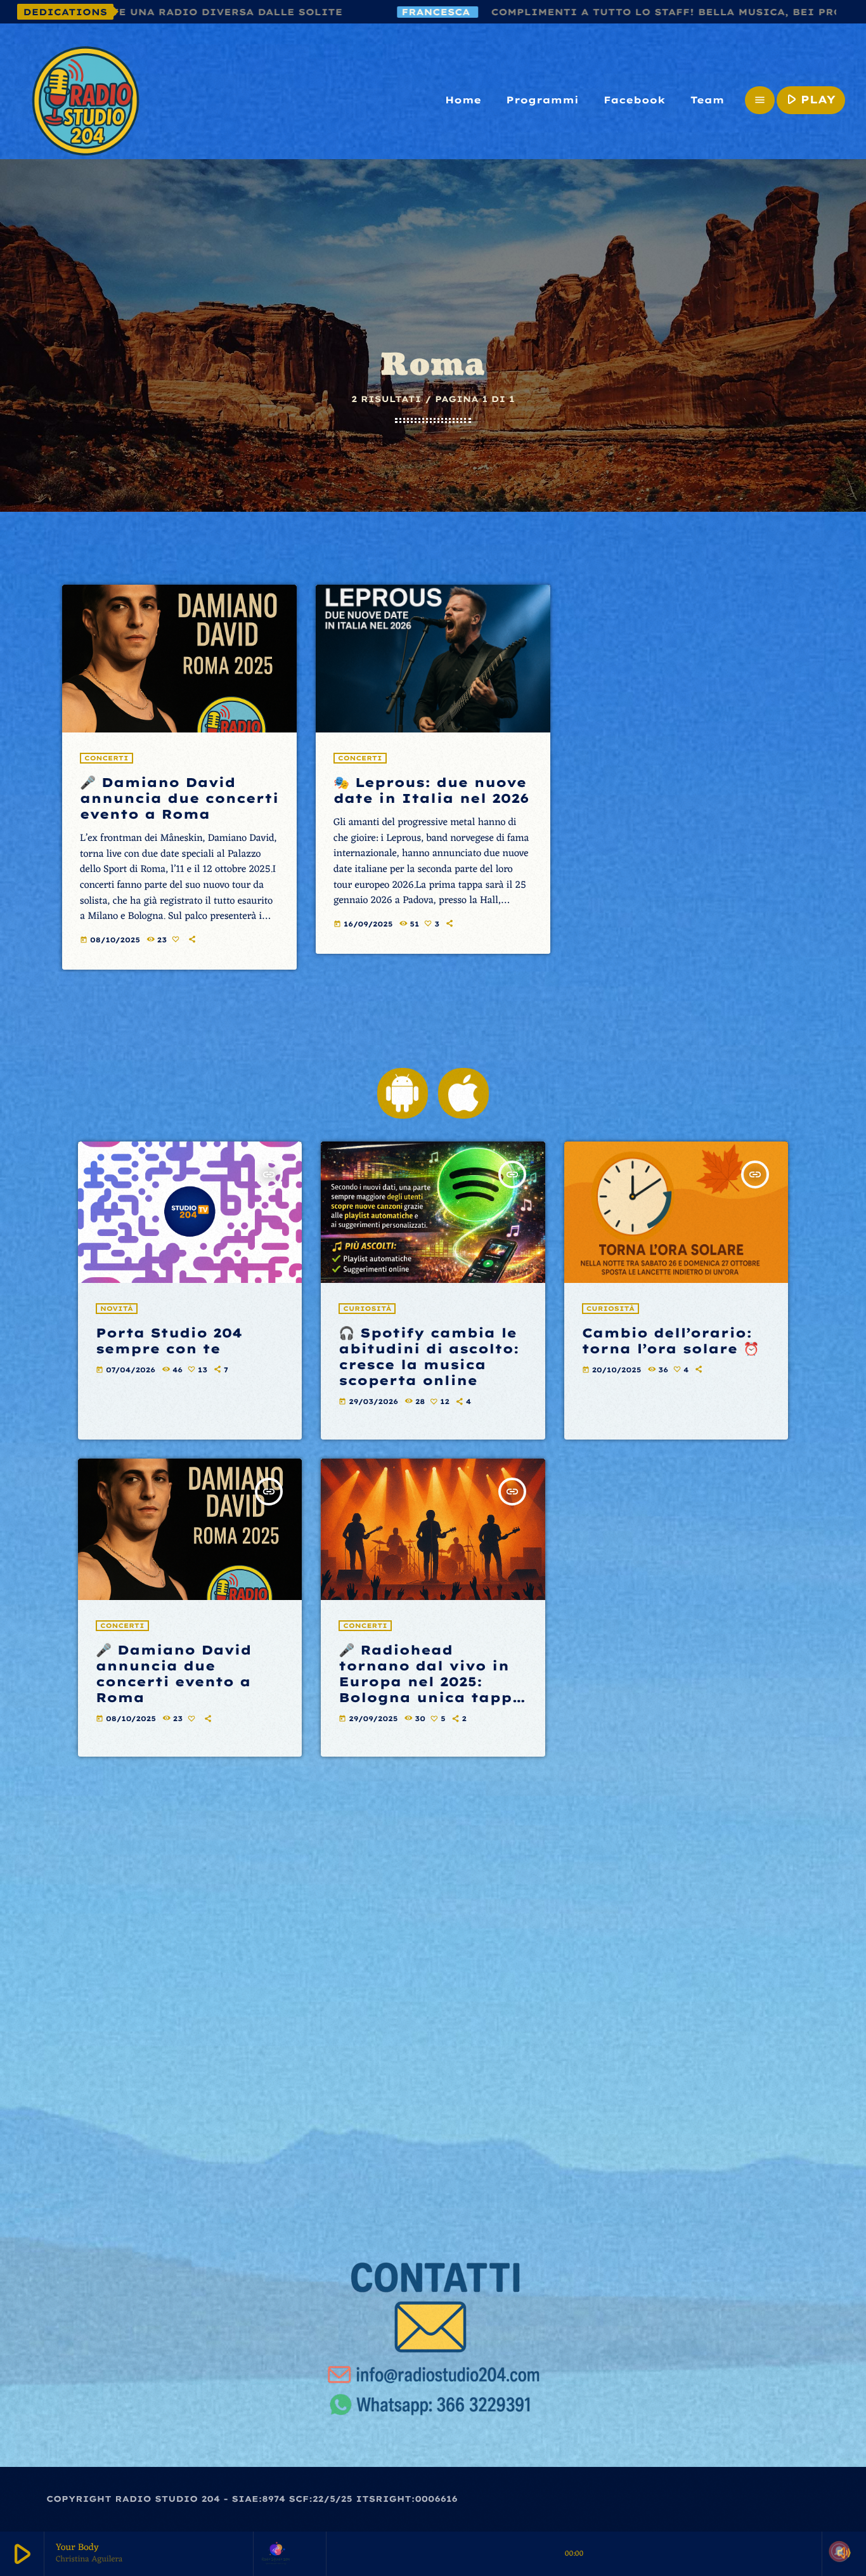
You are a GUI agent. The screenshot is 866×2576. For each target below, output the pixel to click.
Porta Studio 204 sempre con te (169, 1341)
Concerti (107, 758)
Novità (117, 1309)
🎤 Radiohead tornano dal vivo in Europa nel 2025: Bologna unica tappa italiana (431, 1682)
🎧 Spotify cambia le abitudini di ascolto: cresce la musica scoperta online (429, 1357)
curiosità (367, 1309)
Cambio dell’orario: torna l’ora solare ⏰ (671, 1341)
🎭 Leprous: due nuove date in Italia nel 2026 (431, 790)
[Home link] (86, 100)
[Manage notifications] (839, 2551)
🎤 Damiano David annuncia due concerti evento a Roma (179, 798)
